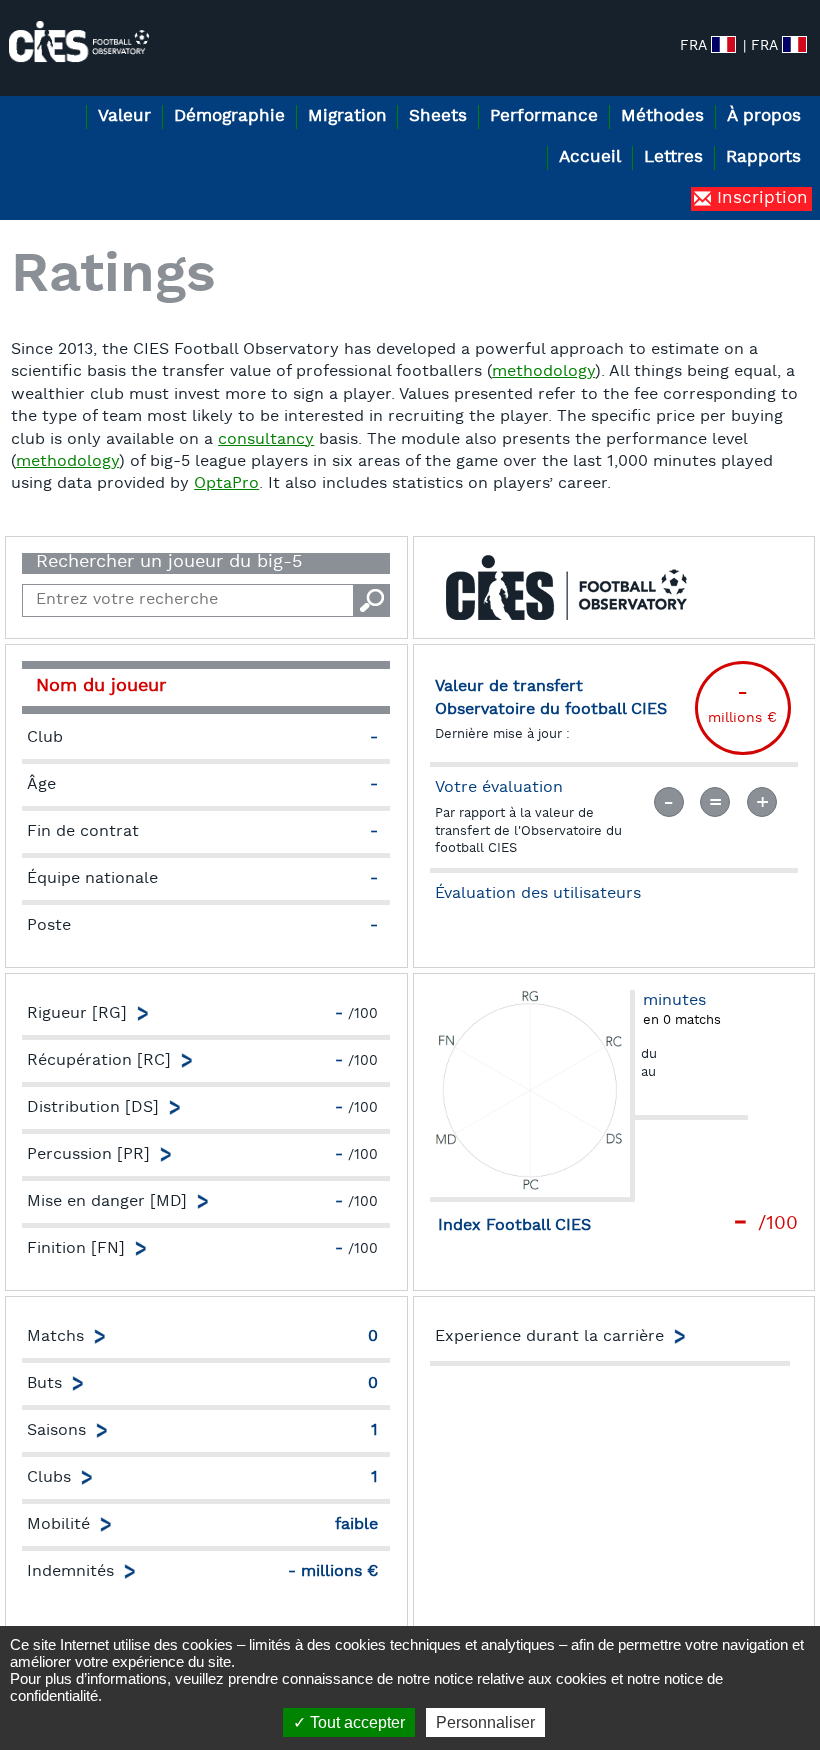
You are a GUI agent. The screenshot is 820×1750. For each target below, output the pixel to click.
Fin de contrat (83, 832)
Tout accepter (355, 1722)
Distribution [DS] (93, 1108)
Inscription (759, 198)
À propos (764, 116)
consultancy (266, 440)
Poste (49, 926)
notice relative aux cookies (520, 1678)
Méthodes (662, 116)
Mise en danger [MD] (107, 1202)
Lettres (673, 157)
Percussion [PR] (88, 1155)
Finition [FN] (76, 1249)
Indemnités (70, 1572)
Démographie (229, 116)
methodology (543, 372)
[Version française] (794, 44)
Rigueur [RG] (77, 1014)
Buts (44, 1384)
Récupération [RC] (99, 1061)
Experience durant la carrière (549, 1337)
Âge (41, 785)
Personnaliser (485, 1722)
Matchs (55, 1337)
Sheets (438, 116)
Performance (544, 116)
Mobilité (58, 1525)
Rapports (763, 157)
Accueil (590, 157)
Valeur (124, 116)
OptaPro (226, 484)
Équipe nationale (92, 879)
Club (45, 738)
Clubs (49, 1478)
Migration (347, 116)
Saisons (56, 1431)
